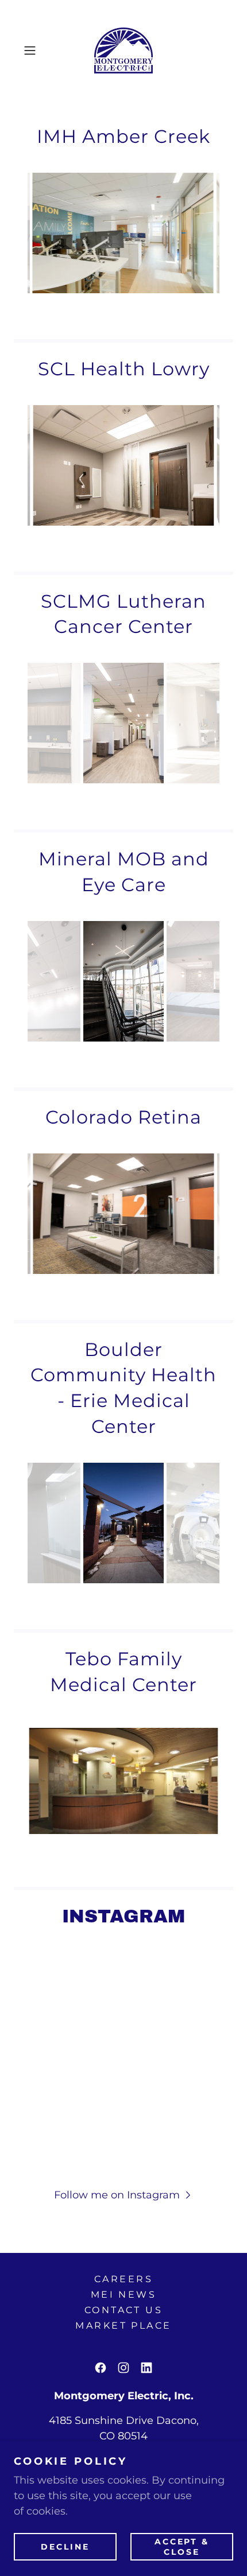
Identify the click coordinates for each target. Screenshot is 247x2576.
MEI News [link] (123, 2295)
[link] (123, 50)
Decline (65, 2546)
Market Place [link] (123, 2326)
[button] (34, 50)
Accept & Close (182, 2546)
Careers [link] (123, 2279)
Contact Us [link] (123, 2310)
